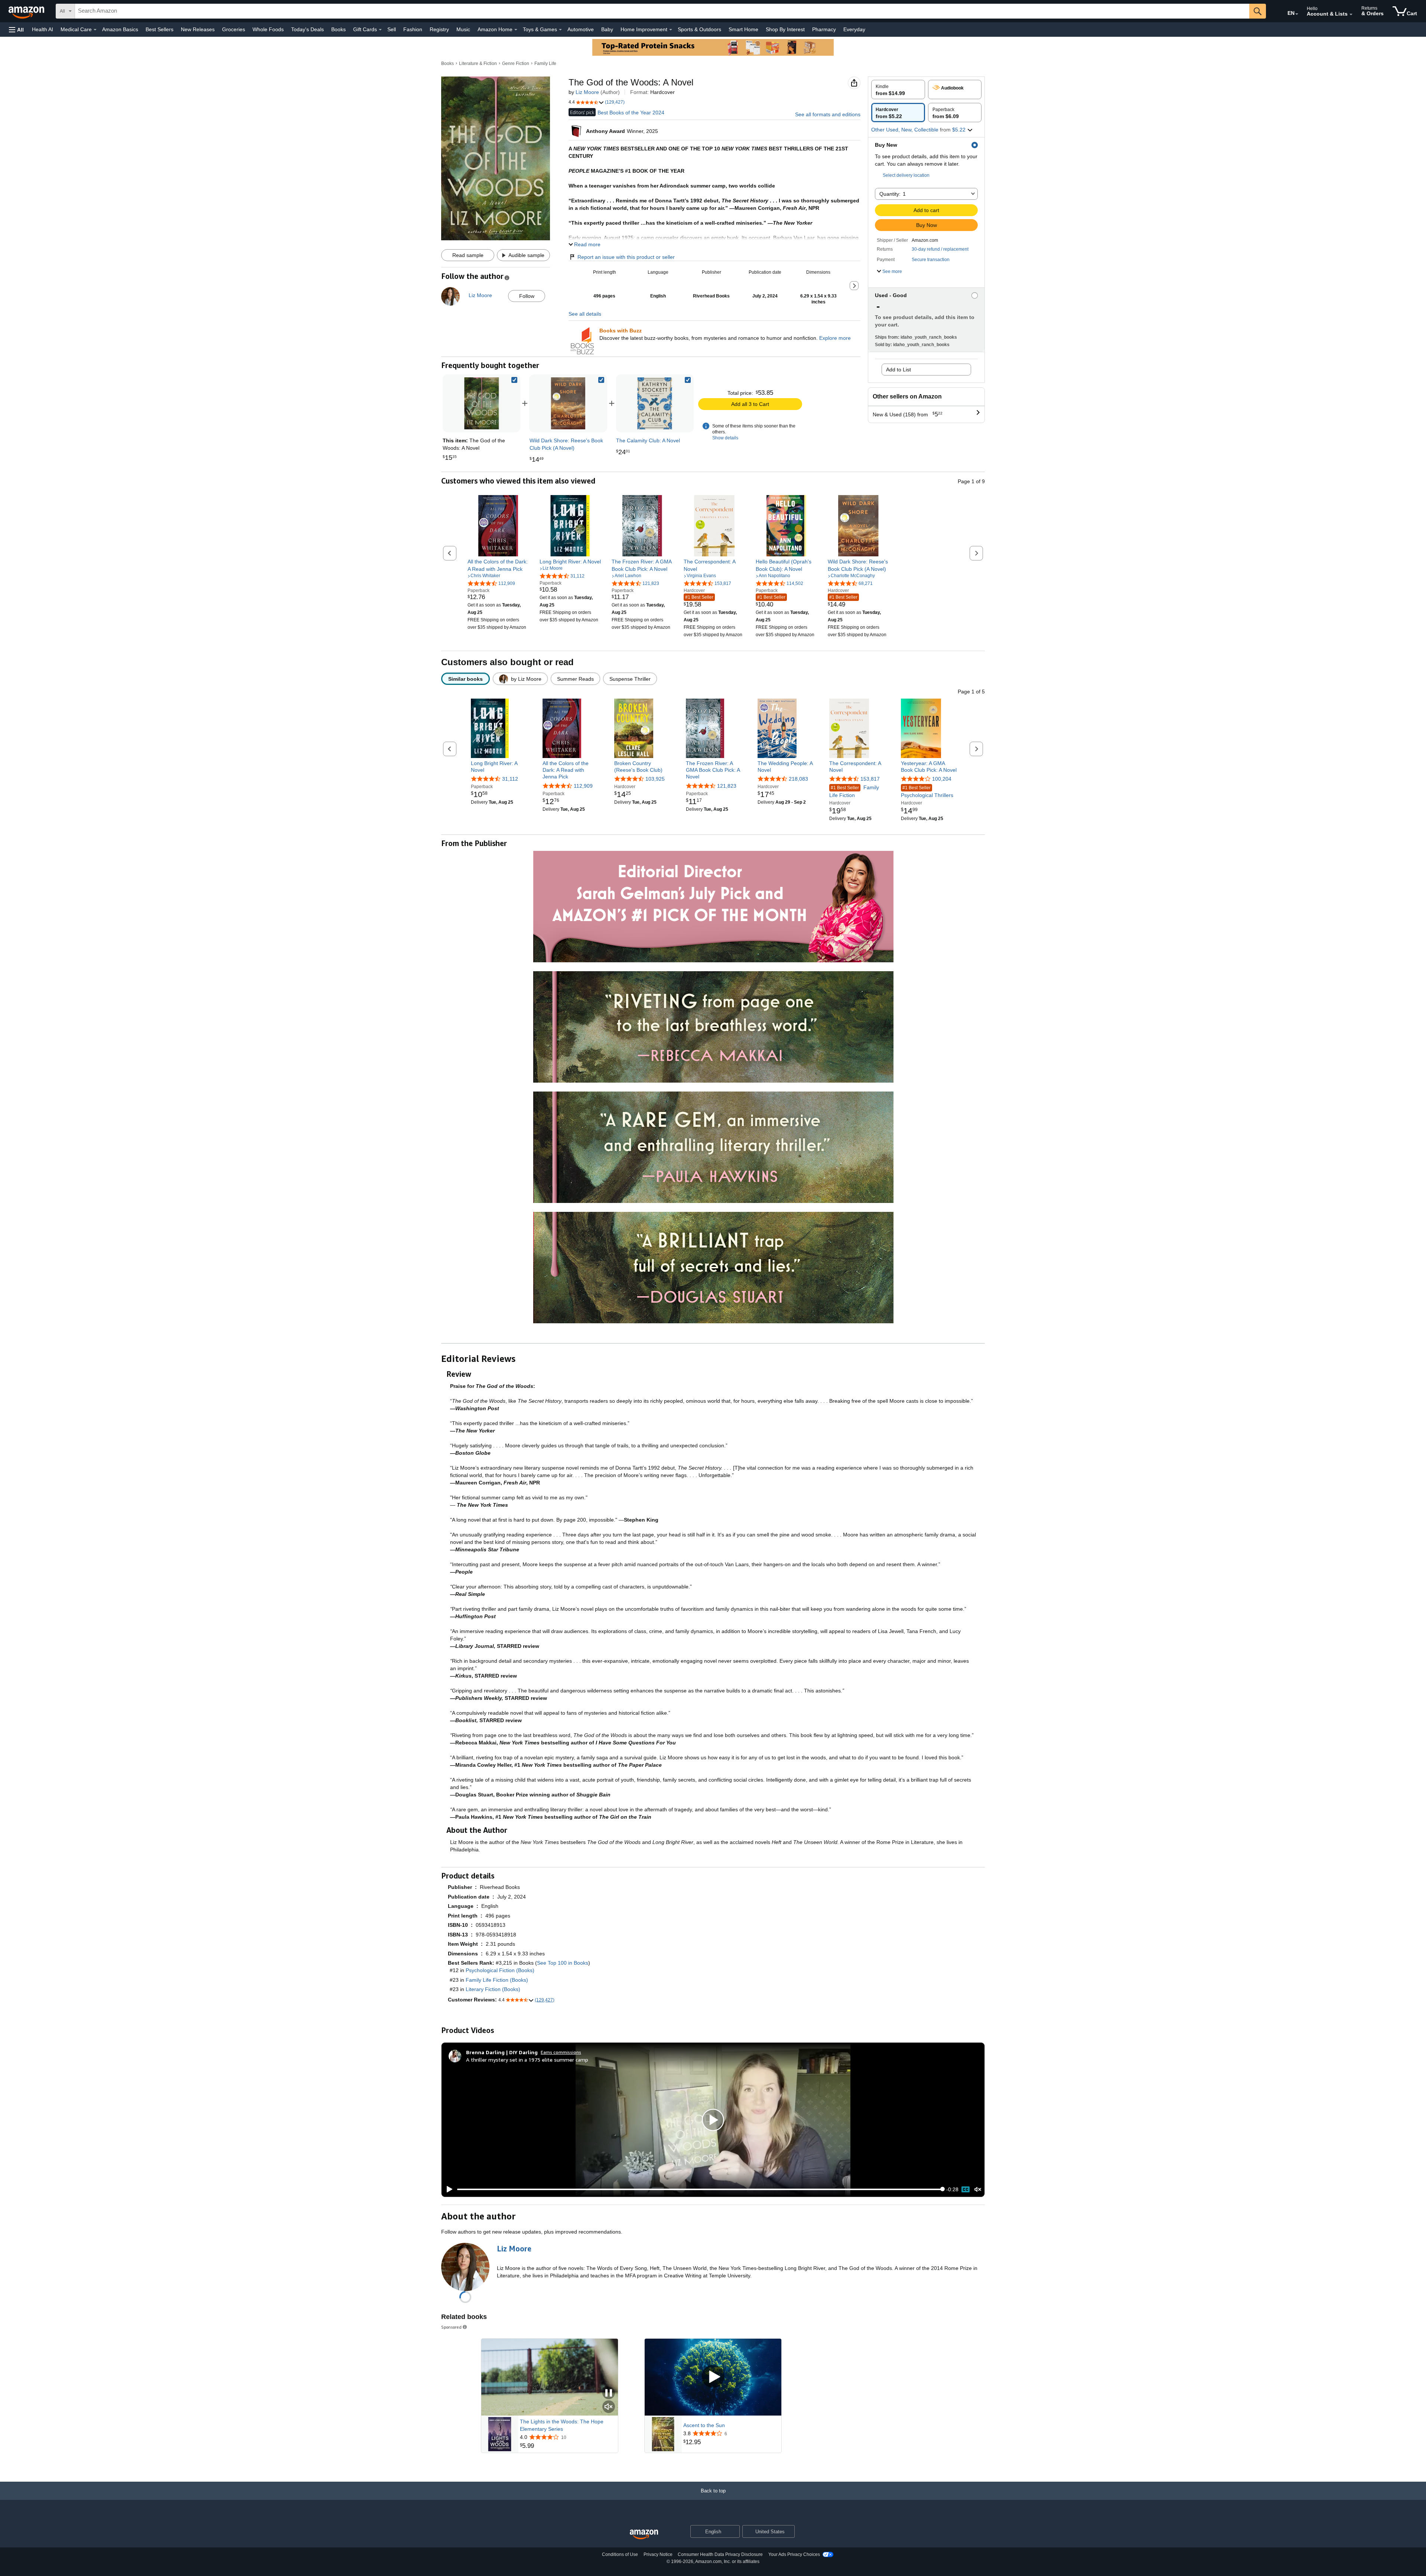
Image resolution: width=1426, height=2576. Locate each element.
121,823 (727, 786)
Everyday (854, 29)
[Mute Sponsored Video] (609, 2407)
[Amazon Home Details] (516, 30)
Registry (439, 29)
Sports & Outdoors (699, 29)
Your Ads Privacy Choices (794, 2554)
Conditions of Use (620, 2554)
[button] (16, 30)
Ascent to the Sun (704, 2425)
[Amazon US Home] (644, 2535)
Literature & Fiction (478, 64)
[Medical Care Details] (95, 30)
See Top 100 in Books (563, 1963)
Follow (527, 296)
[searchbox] (662, 11)
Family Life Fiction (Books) (497, 1980)
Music (463, 29)
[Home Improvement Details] (671, 30)
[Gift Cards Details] (380, 30)
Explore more (835, 338)
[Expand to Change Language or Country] (1297, 14)
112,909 (583, 786)
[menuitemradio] (966, 2189)
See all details (585, 314)
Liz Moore (587, 92)
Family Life (545, 64)
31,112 (510, 779)
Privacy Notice (658, 2554)
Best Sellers (159, 29)
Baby (607, 29)
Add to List (898, 370)
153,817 (870, 779)
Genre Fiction (516, 64)
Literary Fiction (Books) (493, 1989)
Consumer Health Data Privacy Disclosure (720, 2554)
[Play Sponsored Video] (713, 2377)
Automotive (581, 29)
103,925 (655, 779)
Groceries (234, 29)
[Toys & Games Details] (560, 30)
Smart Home (743, 29)
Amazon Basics (120, 29)
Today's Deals (307, 29)
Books (338, 29)
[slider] (700, 2189)
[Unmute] (978, 2189)
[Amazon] (27, 11)
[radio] (898, 90)
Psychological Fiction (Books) (500, 1970)
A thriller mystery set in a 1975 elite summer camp (527, 2060)
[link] (568, 403)
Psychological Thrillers (927, 792)
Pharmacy (824, 29)
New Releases (198, 29)
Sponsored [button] (451, 2327)
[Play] (447, 2189)
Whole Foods (268, 29)
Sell (392, 29)
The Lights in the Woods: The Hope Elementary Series (562, 2425)
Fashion (413, 29)
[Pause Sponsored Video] (609, 2393)
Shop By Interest (785, 29)
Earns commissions (561, 2052)
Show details (725, 438)
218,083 (798, 779)
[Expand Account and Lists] (1351, 14)
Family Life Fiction (854, 791)
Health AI (43, 29)
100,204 (942, 779)
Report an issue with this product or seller (626, 257)
